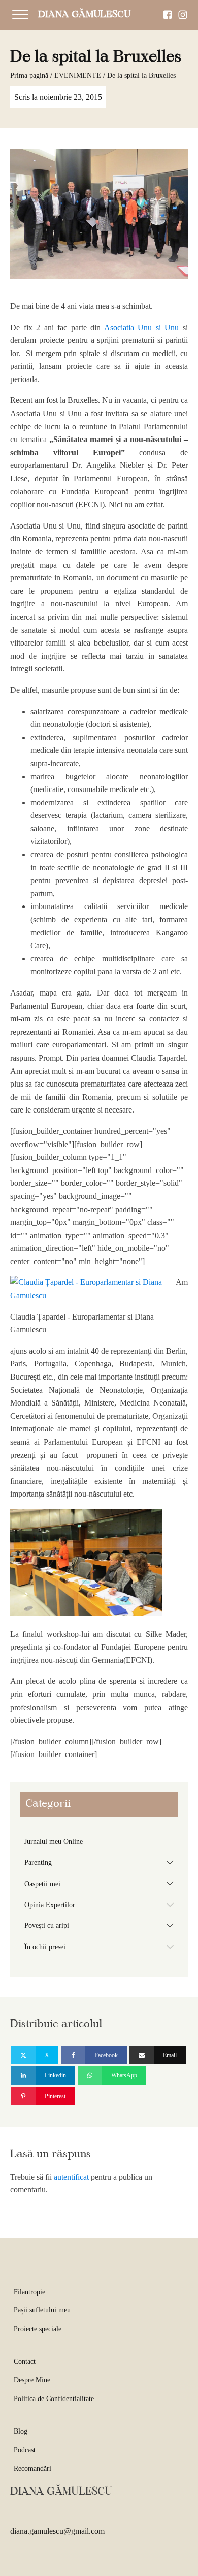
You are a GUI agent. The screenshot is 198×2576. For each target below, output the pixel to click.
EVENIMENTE (78, 76)
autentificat (71, 2177)
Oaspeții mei (101, 1883)
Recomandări (32, 2468)
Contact (25, 2362)
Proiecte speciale (38, 2329)
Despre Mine (32, 2380)
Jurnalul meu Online (54, 1842)
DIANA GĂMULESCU (84, 15)
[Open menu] (20, 15)
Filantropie (29, 2292)
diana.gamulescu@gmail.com (57, 2531)
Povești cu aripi (101, 1925)
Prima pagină (29, 76)
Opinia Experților (101, 1905)
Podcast (25, 2450)
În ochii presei (101, 1947)
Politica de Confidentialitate (54, 2399)
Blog (21, 2431)
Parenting (101, 1862)
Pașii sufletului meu (42, 2310)
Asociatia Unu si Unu (142, 327)
